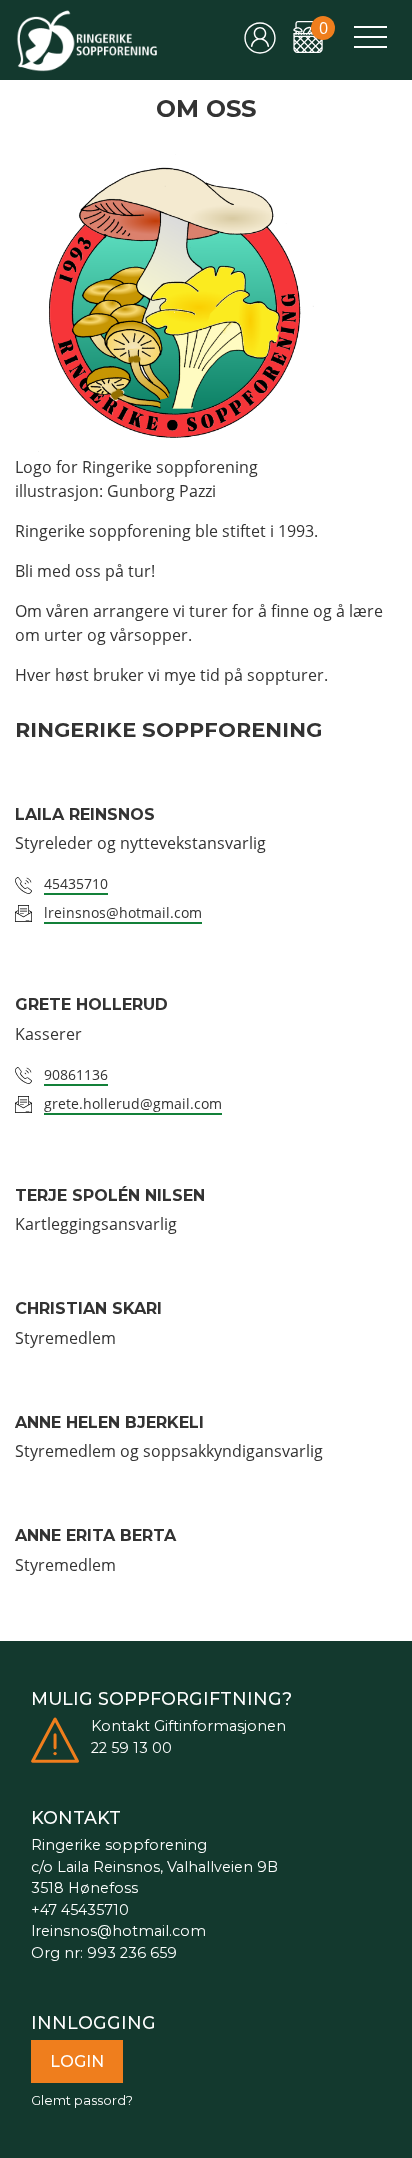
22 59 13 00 (131, 1748)
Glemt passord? (82, 2100)
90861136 (76, 1074)
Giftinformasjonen (220, 1726)
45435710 (76, 883)
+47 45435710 (80, 1910)
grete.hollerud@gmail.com (133, 1103)
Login (77, 2061)
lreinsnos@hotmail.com (123, 912)
